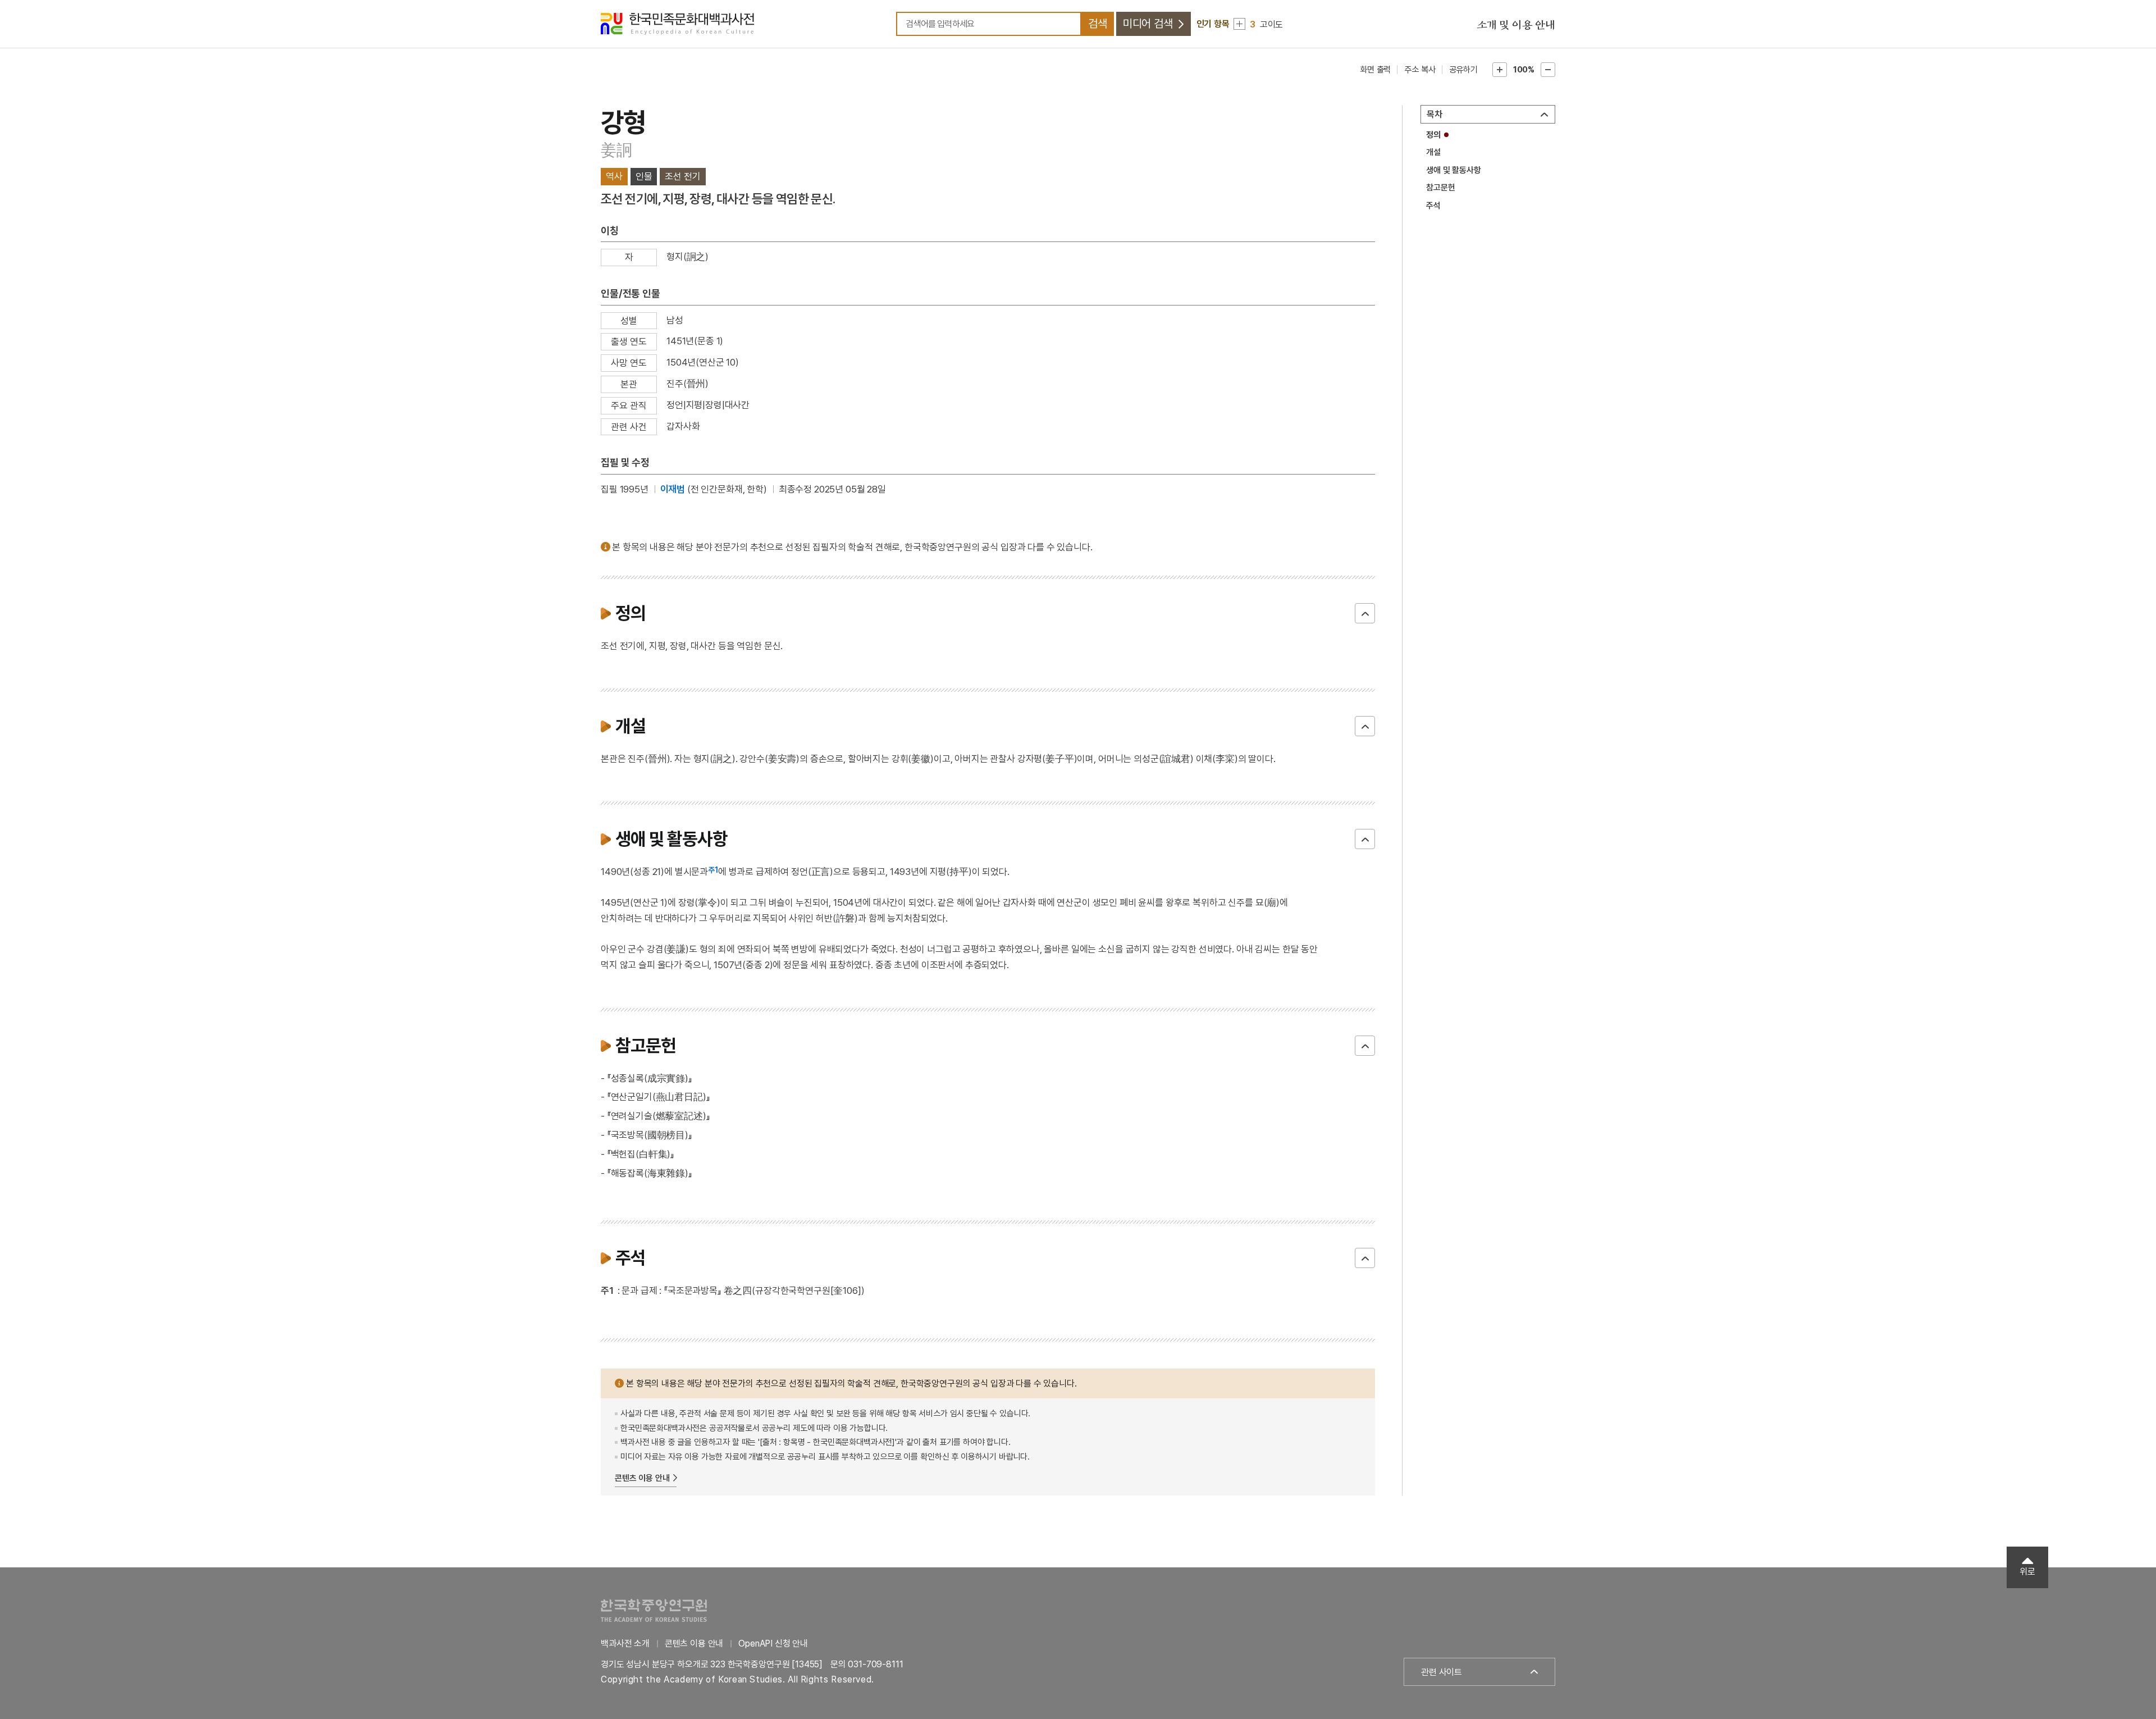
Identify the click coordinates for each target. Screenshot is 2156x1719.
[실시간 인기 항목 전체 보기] (1239, 24)
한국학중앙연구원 (654, 1610)
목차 (1435, 114)
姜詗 (616, 150)
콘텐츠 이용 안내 (642, 1478)
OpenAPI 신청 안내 (773, 1643)
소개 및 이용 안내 (1516, 25)
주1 (713, 870)
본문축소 (1548, 70)
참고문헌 (1440, 188)
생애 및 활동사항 (1454, 170)
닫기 (1365, 613)
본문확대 (1500, 70)
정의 (1433, 135)
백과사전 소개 (625, 1643)
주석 (1433, 206)
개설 (1433, 152)
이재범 (673, 489)
